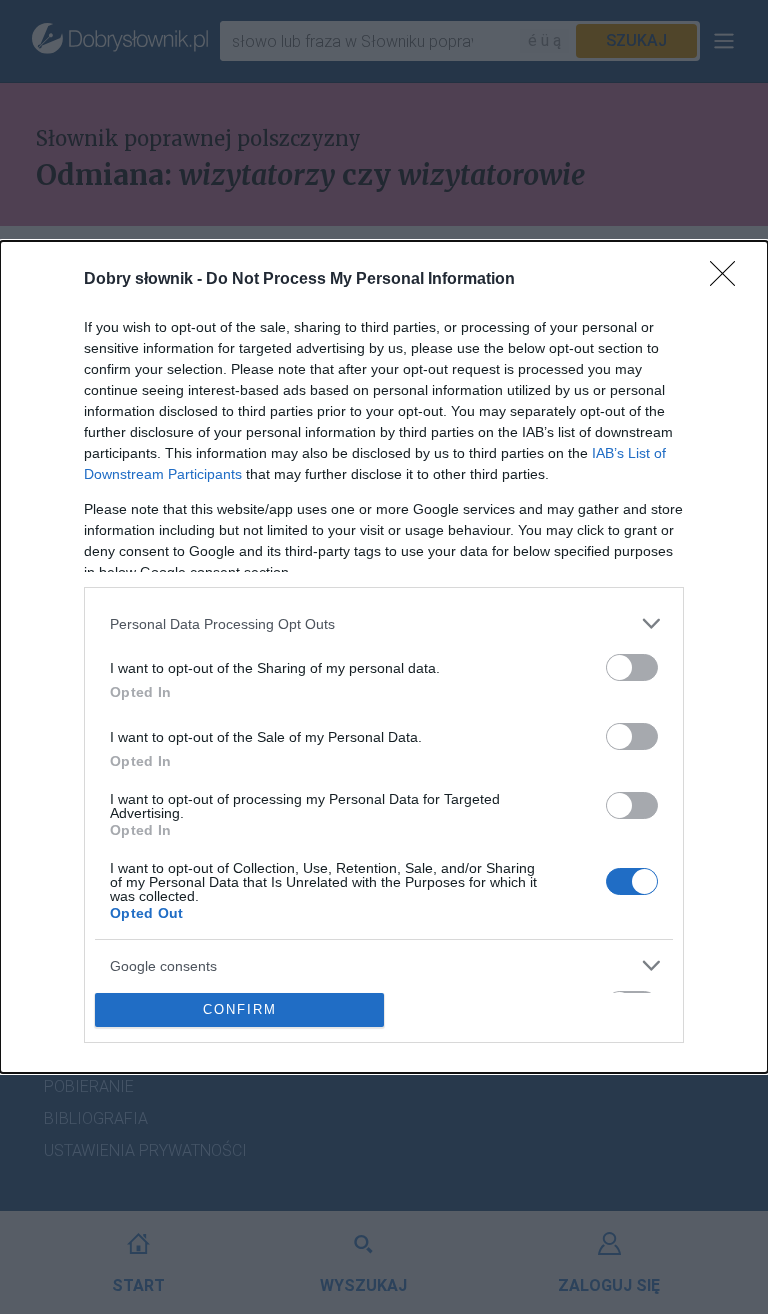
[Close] (729, 280)
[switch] (632, 667)
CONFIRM (240, 1009)
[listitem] (384, 623)
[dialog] (384, 656)
